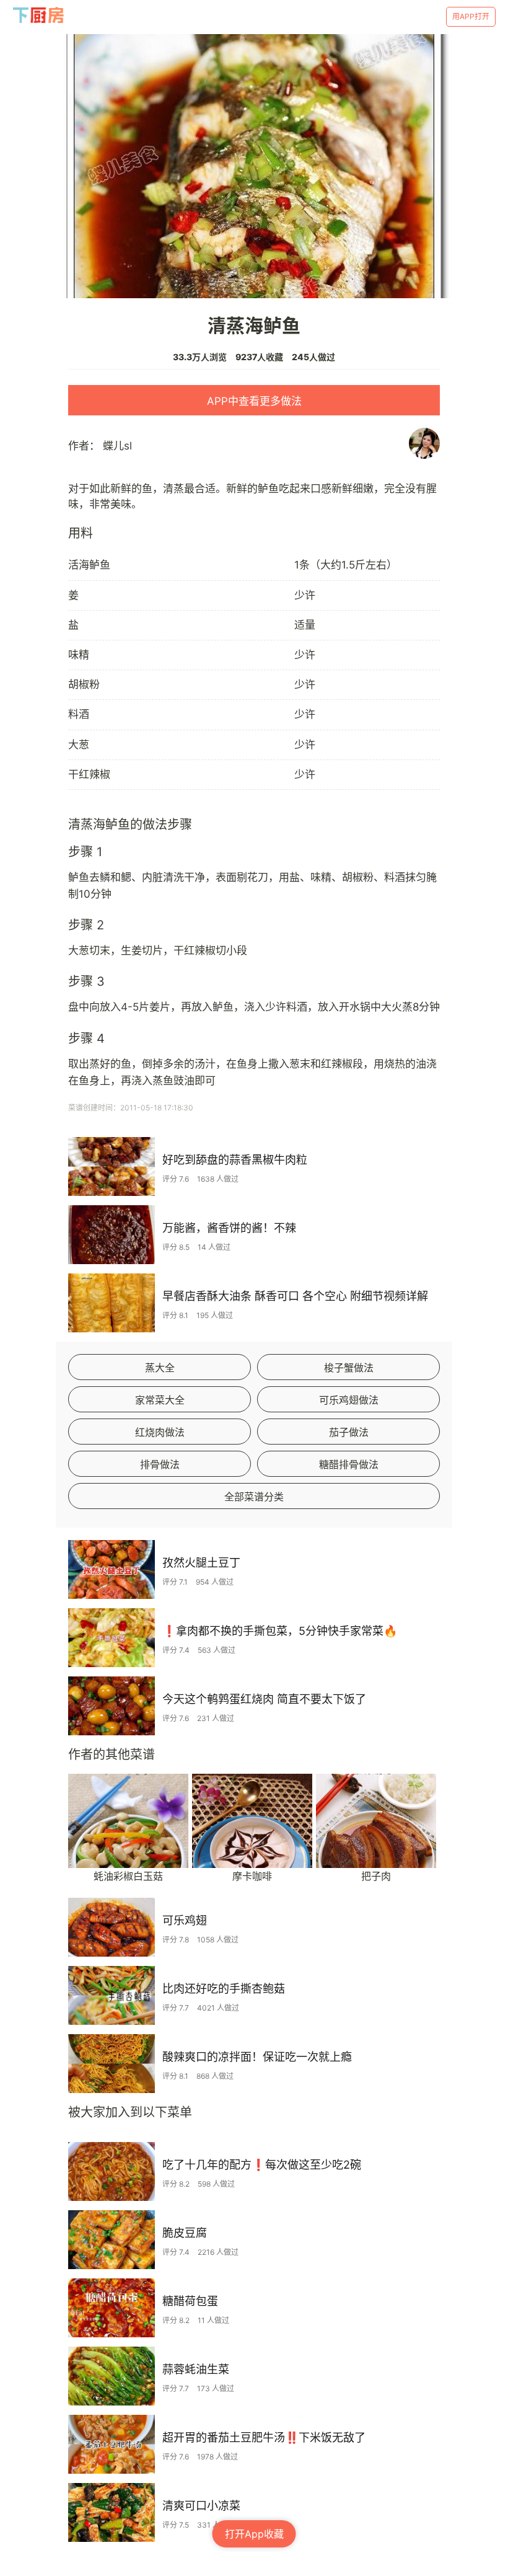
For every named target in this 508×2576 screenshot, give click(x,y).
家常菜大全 (160, 1400)
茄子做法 (349, 1432)
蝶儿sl (117, 446)
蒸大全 (160, 1368)
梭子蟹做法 (349, 1368)
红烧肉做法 (160, 1432)
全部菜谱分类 (254, 1497)
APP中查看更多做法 (254, 401)
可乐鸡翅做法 (349, 1400)
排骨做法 (160, 1464)
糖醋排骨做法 (349, 1464)
